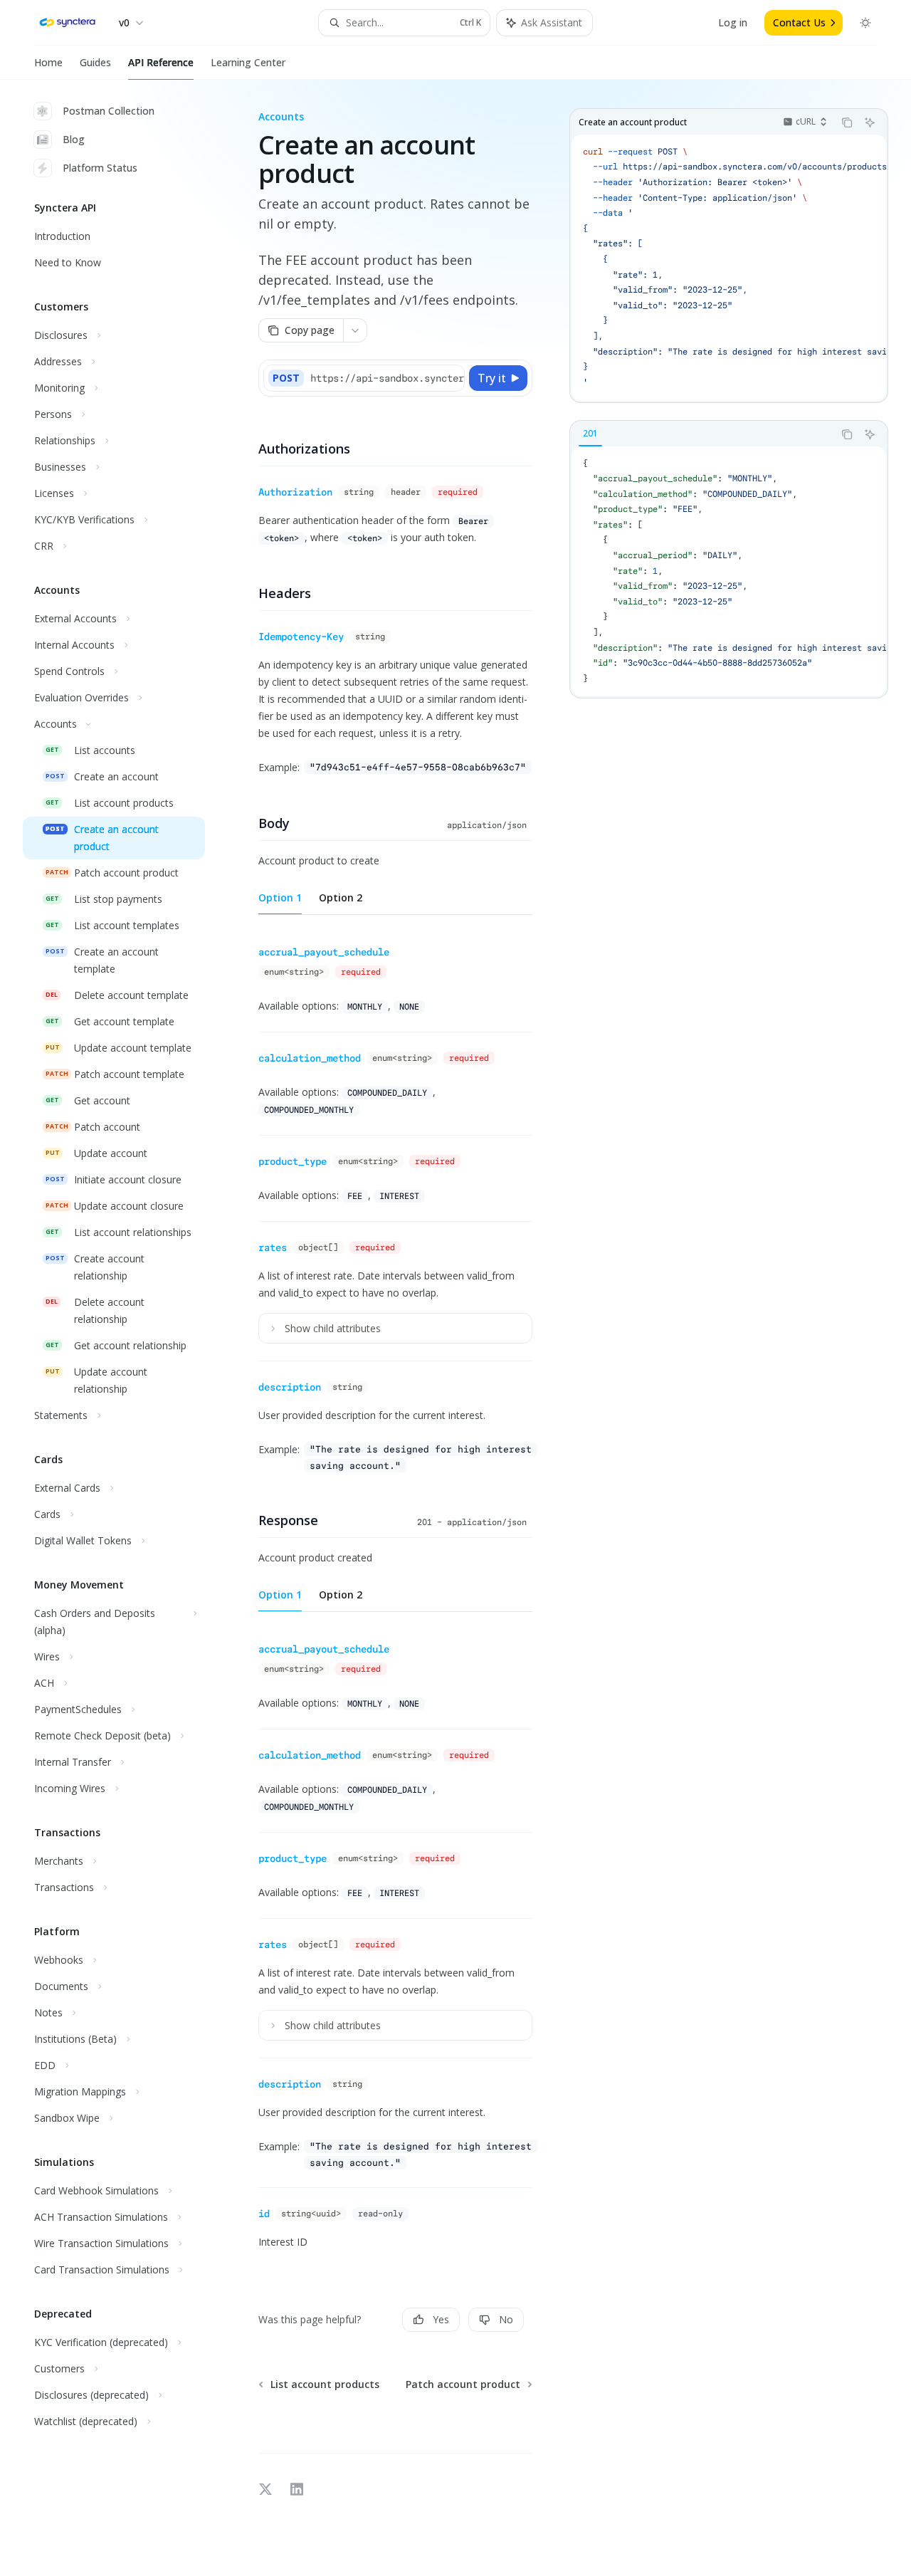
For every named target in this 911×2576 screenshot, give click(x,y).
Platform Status (100, 168)
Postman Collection (109, 111)
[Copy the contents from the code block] (847, 122)
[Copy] (451, 378)
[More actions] (355, 330)
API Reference (161, 62)
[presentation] (729, 268)
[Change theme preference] (865, 23)
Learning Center (248, 62)
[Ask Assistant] (870, 122)
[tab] (590, 434)
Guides (95, 62)
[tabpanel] (729, 572)
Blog (74, 139)
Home (48, 62)
